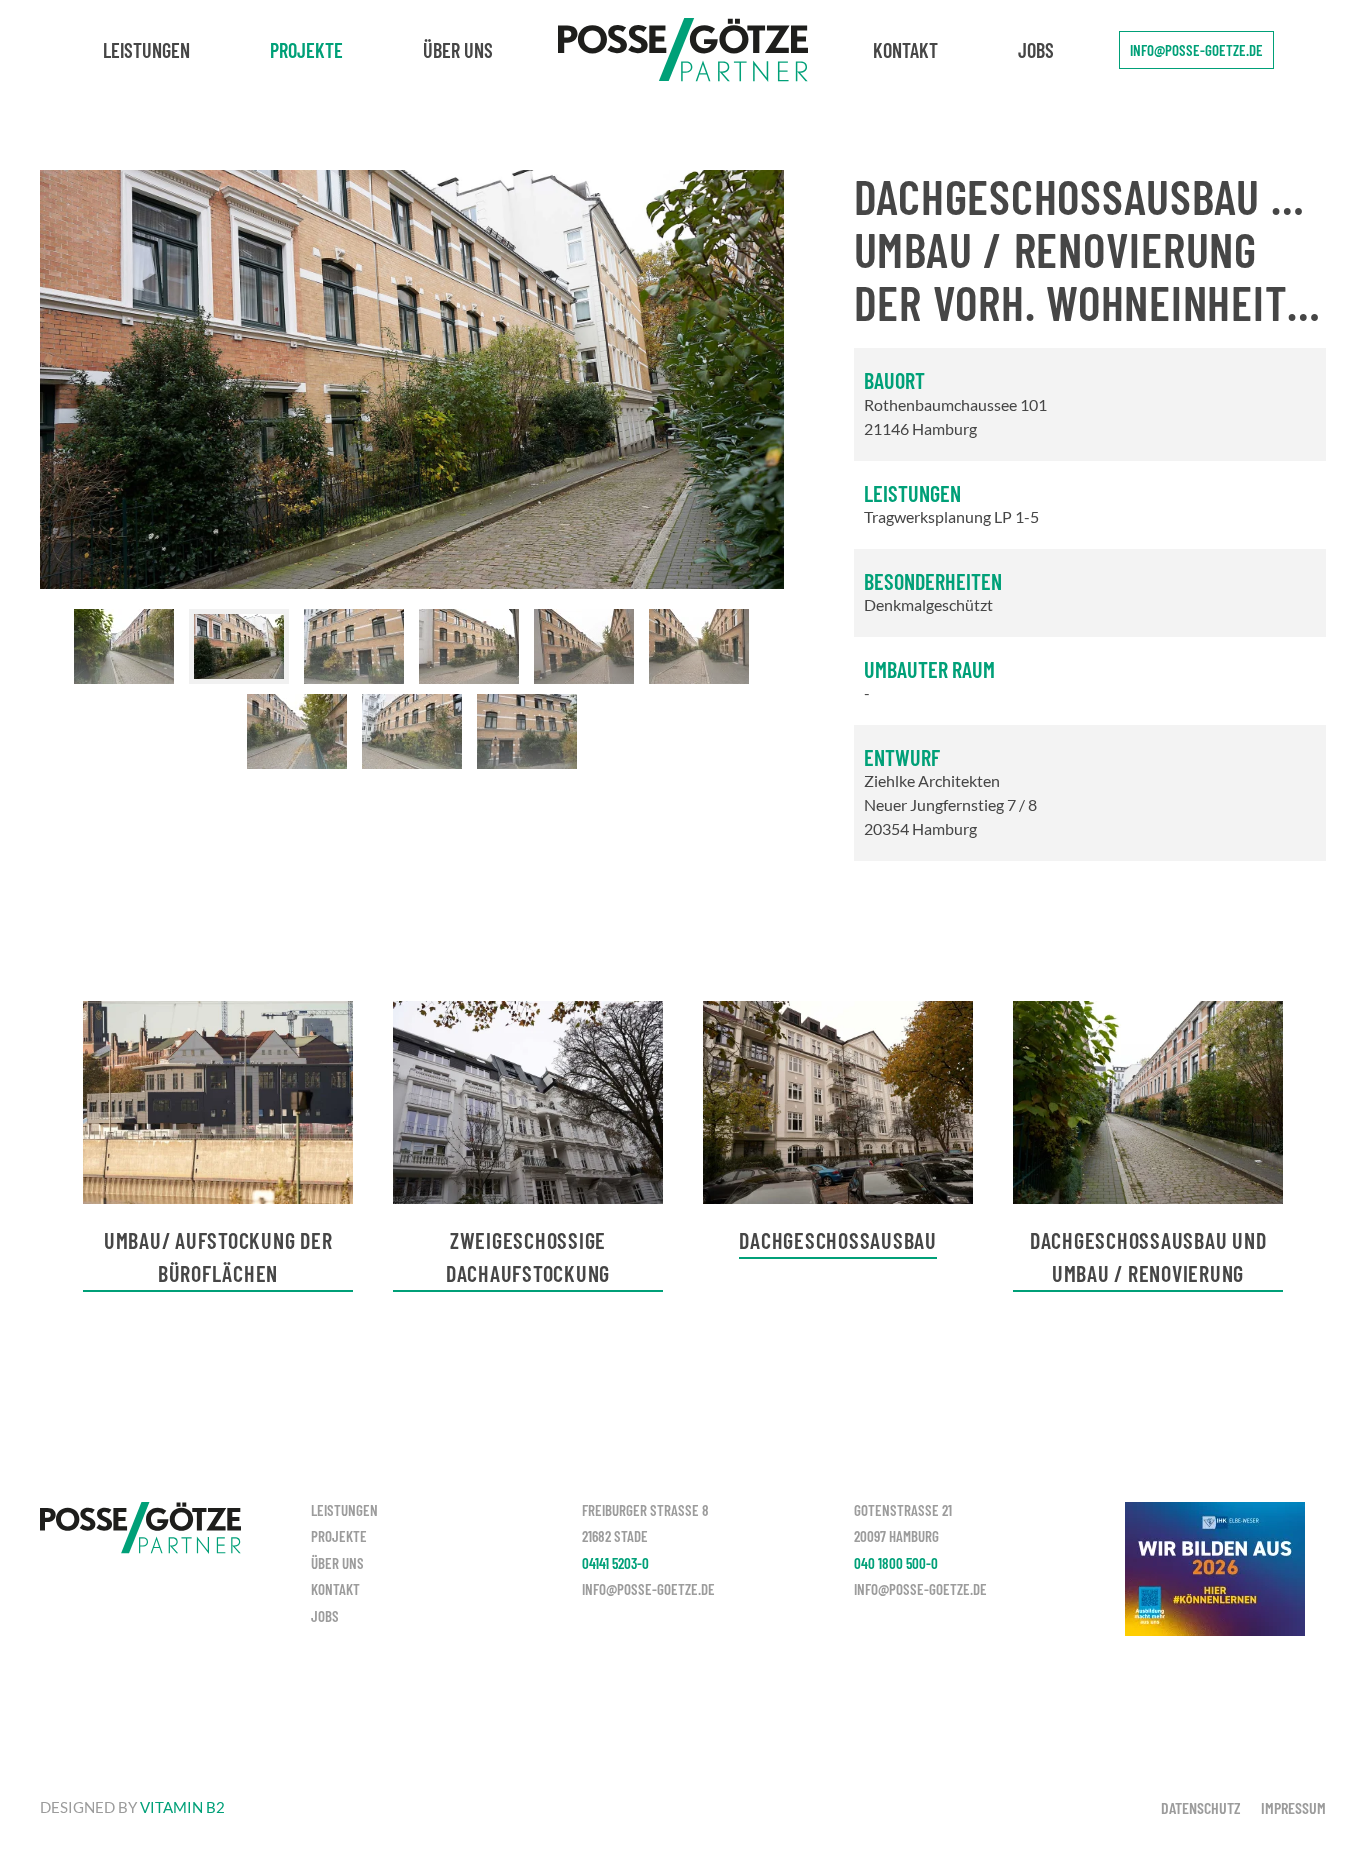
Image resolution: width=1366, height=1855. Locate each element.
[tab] (124, 646)
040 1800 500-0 (896, 1563)
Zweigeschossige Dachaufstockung (528, 1256)
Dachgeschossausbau (838, 1240)
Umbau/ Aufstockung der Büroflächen (218, 1256)
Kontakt (905, 50)
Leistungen (146, 50)
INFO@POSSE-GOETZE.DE (1196, 50)
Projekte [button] (306, 50)
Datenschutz (1201, 1807)
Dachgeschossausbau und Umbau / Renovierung (1148, 1256)
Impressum (1293, 1807)
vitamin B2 (182, 1807)
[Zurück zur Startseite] (683, 50)
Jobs (1036, 50)
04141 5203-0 (615, 1563)
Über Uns (458, 50)
